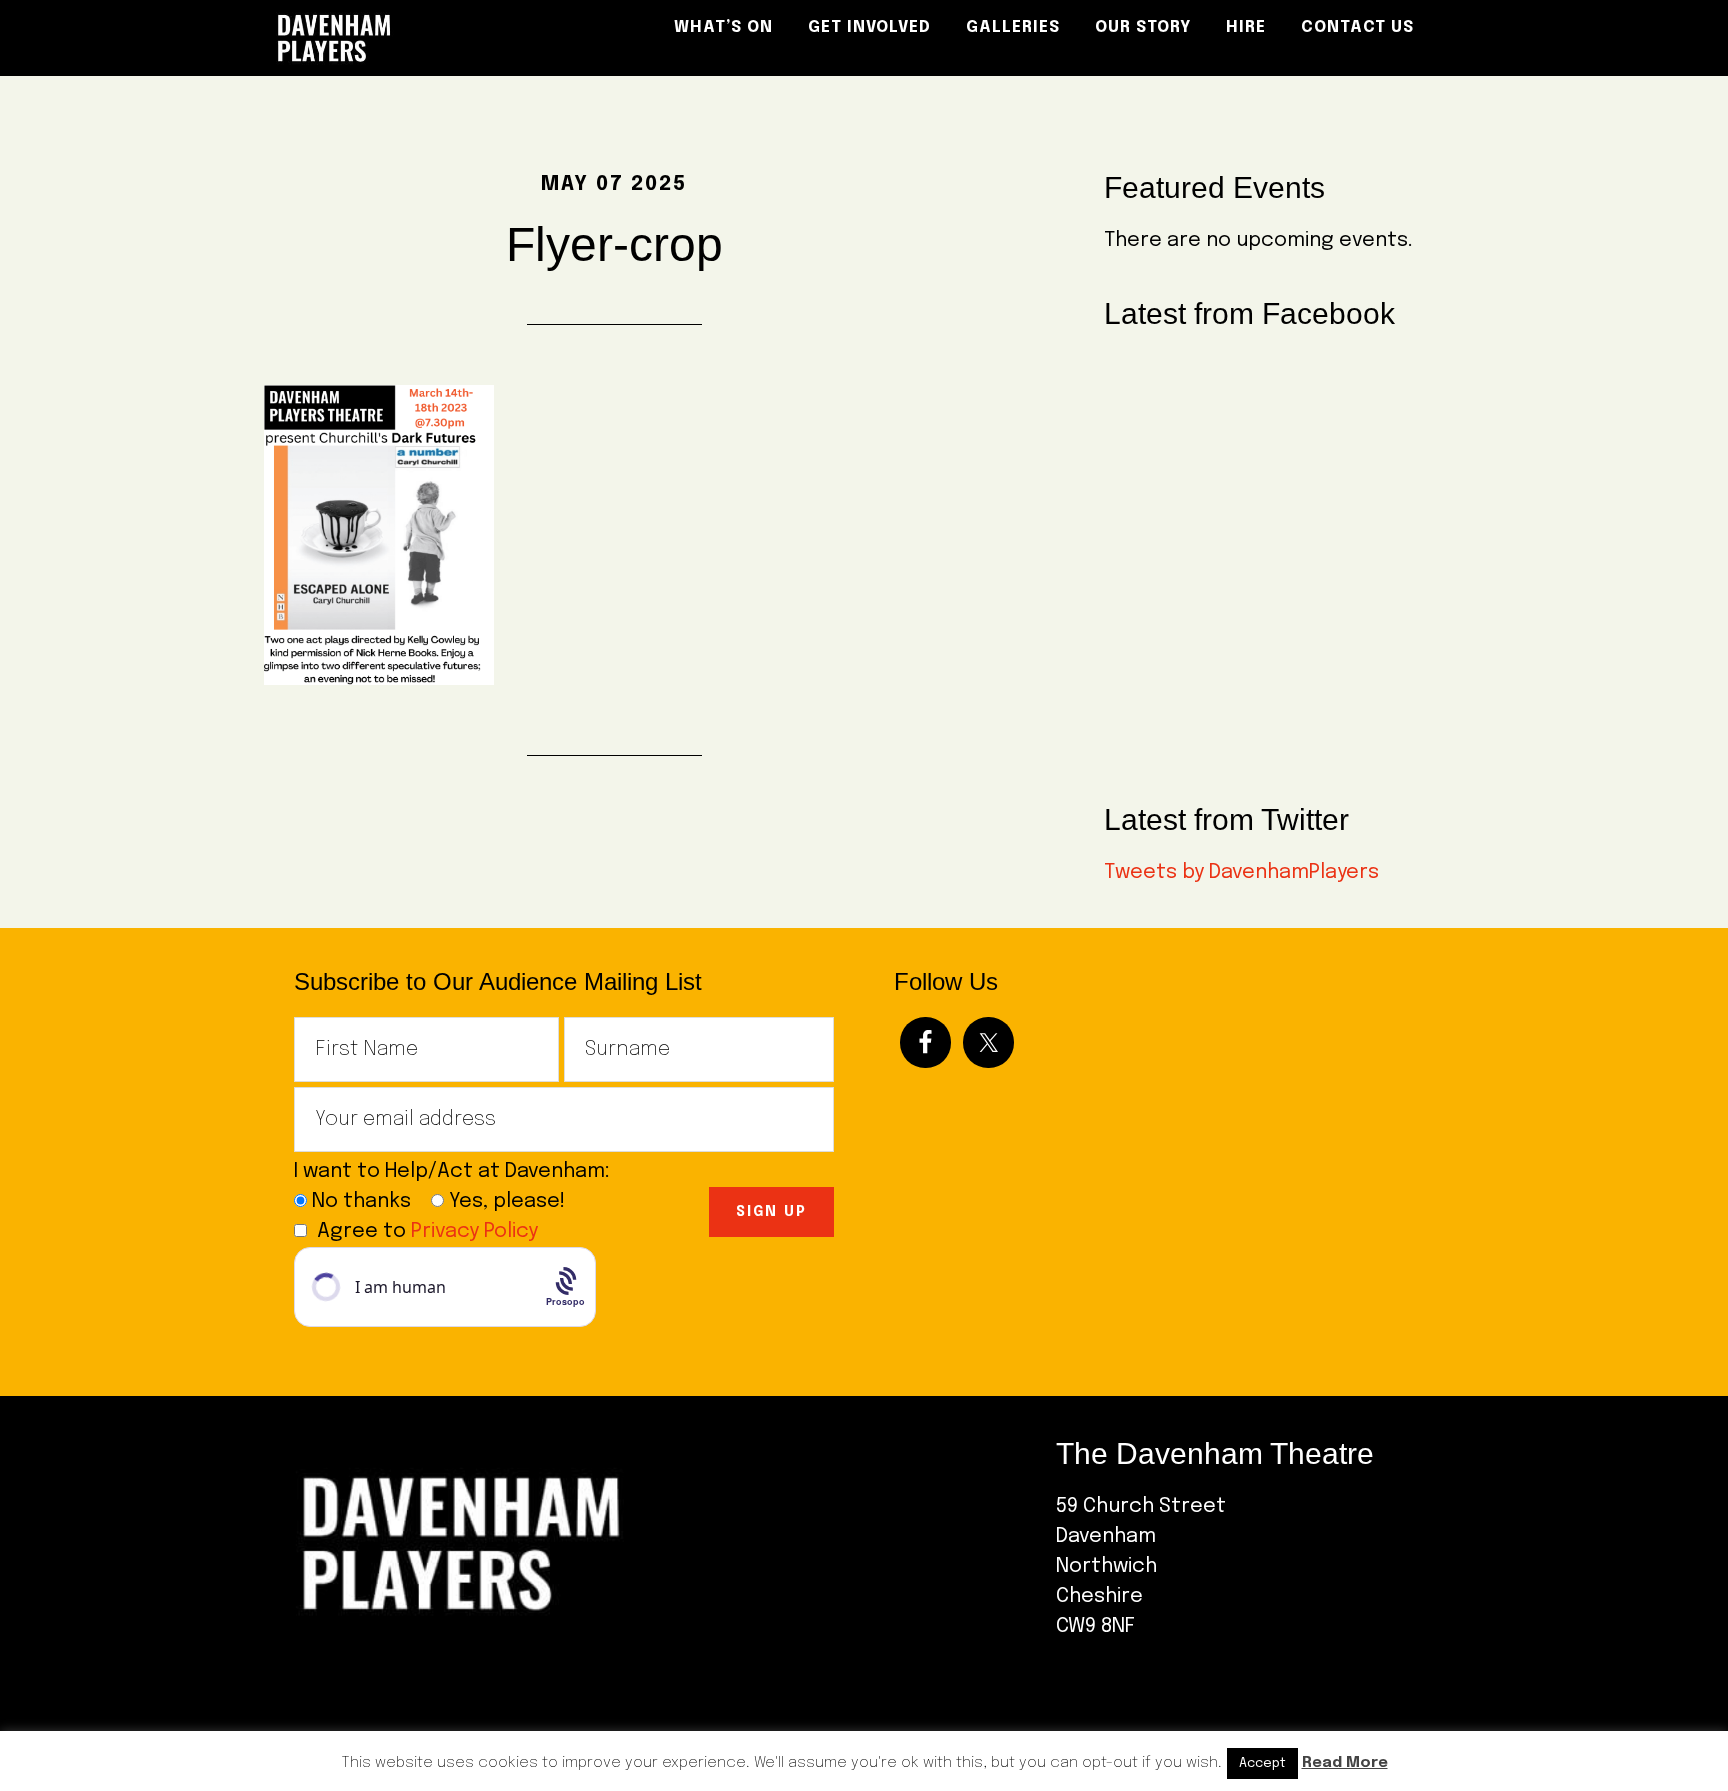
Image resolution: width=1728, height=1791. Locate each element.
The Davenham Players (444, 38)
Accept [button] (1262, 1763)
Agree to (427, 1231)
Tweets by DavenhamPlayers (1241, 872)
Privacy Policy (474, 1231)
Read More (1345, 1763)
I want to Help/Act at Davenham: (459, 1171)
